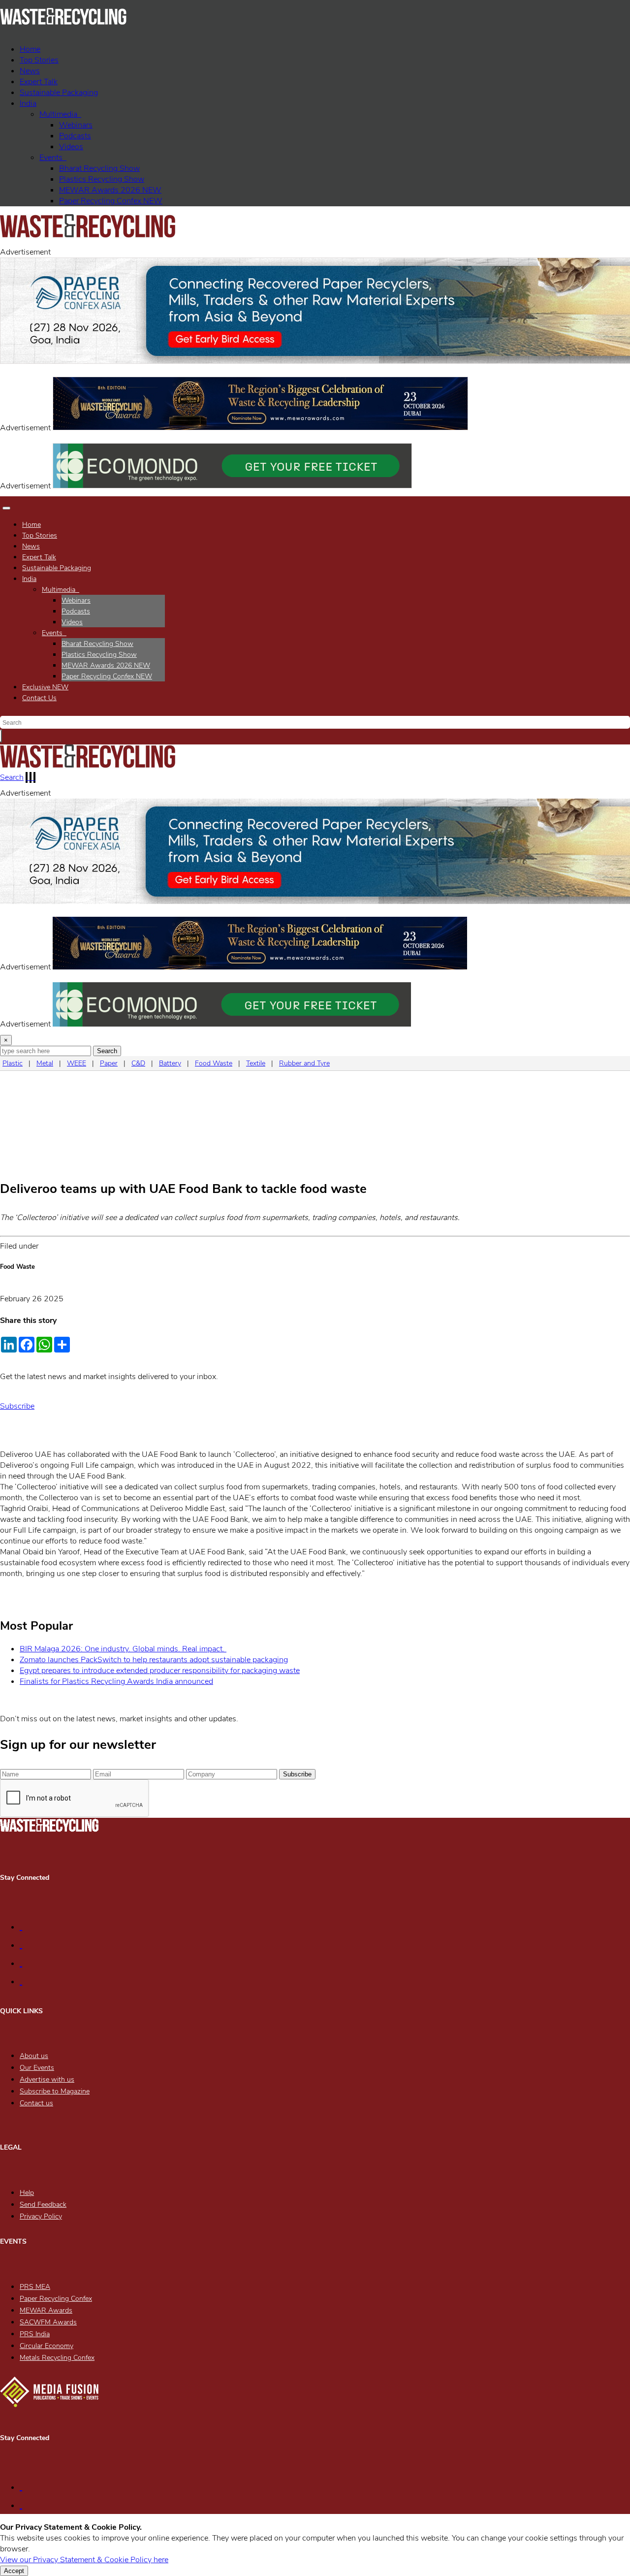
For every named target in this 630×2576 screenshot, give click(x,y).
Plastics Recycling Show (102, 179)
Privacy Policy (41, 2216)
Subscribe (17, 1406)
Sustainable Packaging (59, 93)
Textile (256, 1063)
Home (30, 49)
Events (53, 158)
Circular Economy (47, 2346)
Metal (45, 1063)
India (28, 103)
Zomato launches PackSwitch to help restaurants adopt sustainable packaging (154, 1660)
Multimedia (60, 114)
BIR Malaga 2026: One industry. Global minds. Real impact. (123, 1649)
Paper (109, 1063)
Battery (170, 1063)
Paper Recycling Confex (111, 201)
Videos (71, 147)
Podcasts (75, 136)
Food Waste (214, 1063)
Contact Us (39, 698)
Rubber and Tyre (304, 1063)
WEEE (77, 1063)
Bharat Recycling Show (99, 168)
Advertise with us (47, 2079)
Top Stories (39, 60)
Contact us (36, 2103)
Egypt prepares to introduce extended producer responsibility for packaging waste (160, 1671)
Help (27, 2193)
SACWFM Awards (48, 2322)
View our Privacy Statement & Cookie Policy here (84, 2560)
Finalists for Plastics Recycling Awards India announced (116, 1681)
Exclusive (45, 687)
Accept (14, 2571)
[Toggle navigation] (6, 508)
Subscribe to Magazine (55, 2091)
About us (34, 2056)
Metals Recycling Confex (57, 2358)
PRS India (35, 2334)
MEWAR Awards (46, 2310)
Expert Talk (39, 82)
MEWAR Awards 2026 (110, 190)
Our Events (37, 2068)
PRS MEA (35, 2287)
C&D (138, 1063)
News (30, 71)
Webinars (76, 125)
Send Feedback (43, 2205)
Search (12, 777)
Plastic (13, 1063)
